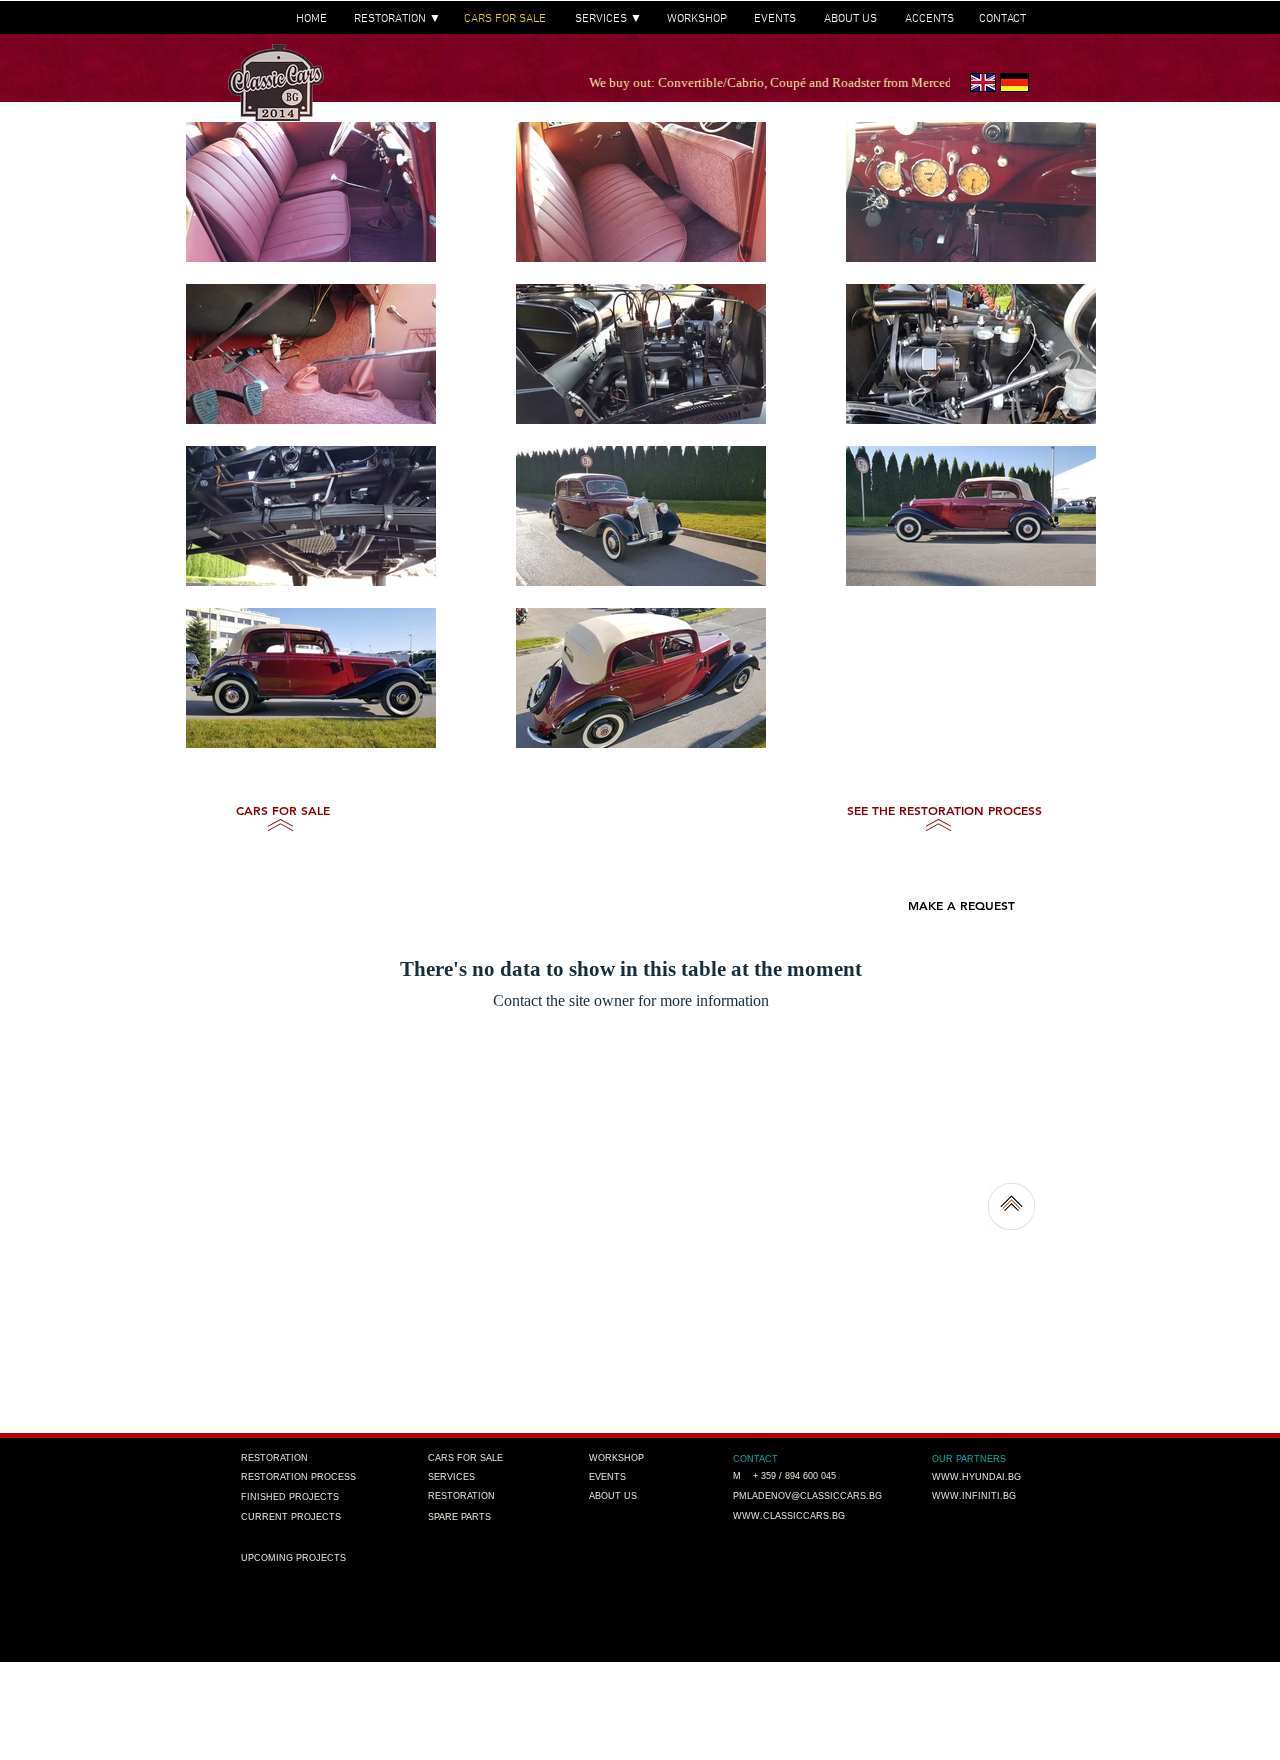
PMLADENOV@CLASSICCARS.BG (807, 1496)
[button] (920, 871)
